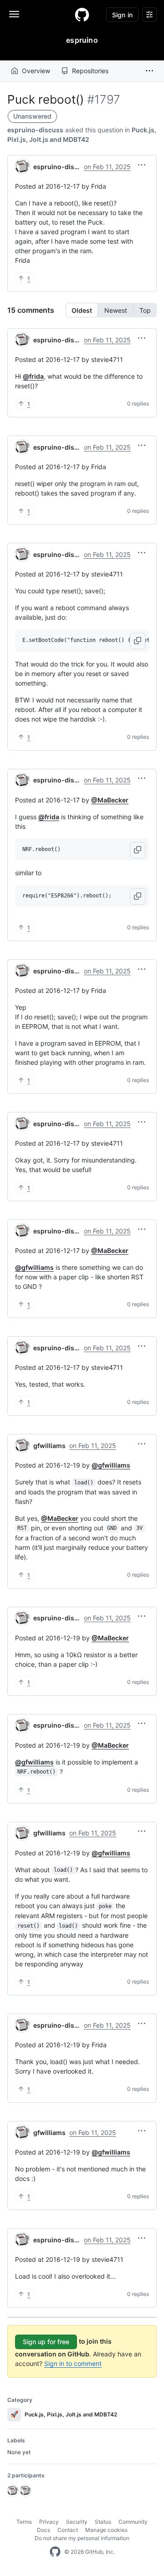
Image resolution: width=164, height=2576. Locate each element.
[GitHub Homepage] (55, 2552)
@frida (33, 376)
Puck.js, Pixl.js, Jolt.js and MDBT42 (64, 2414)
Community (133, 2522)
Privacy (49, 2522)
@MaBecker (110, 800)
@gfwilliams (34, 1267)
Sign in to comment (73, 2363)
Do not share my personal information (82, 2538)
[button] (149, 71)
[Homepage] (82, 15)
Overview (36, 71)
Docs (44, 2530)
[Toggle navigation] (14, 14)
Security (77, 2522)
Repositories (90, 71)
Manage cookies (106, 2530)
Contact (68, 2530)
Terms (24, 2522)
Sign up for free (46, 2342)
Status (103, 2522)
